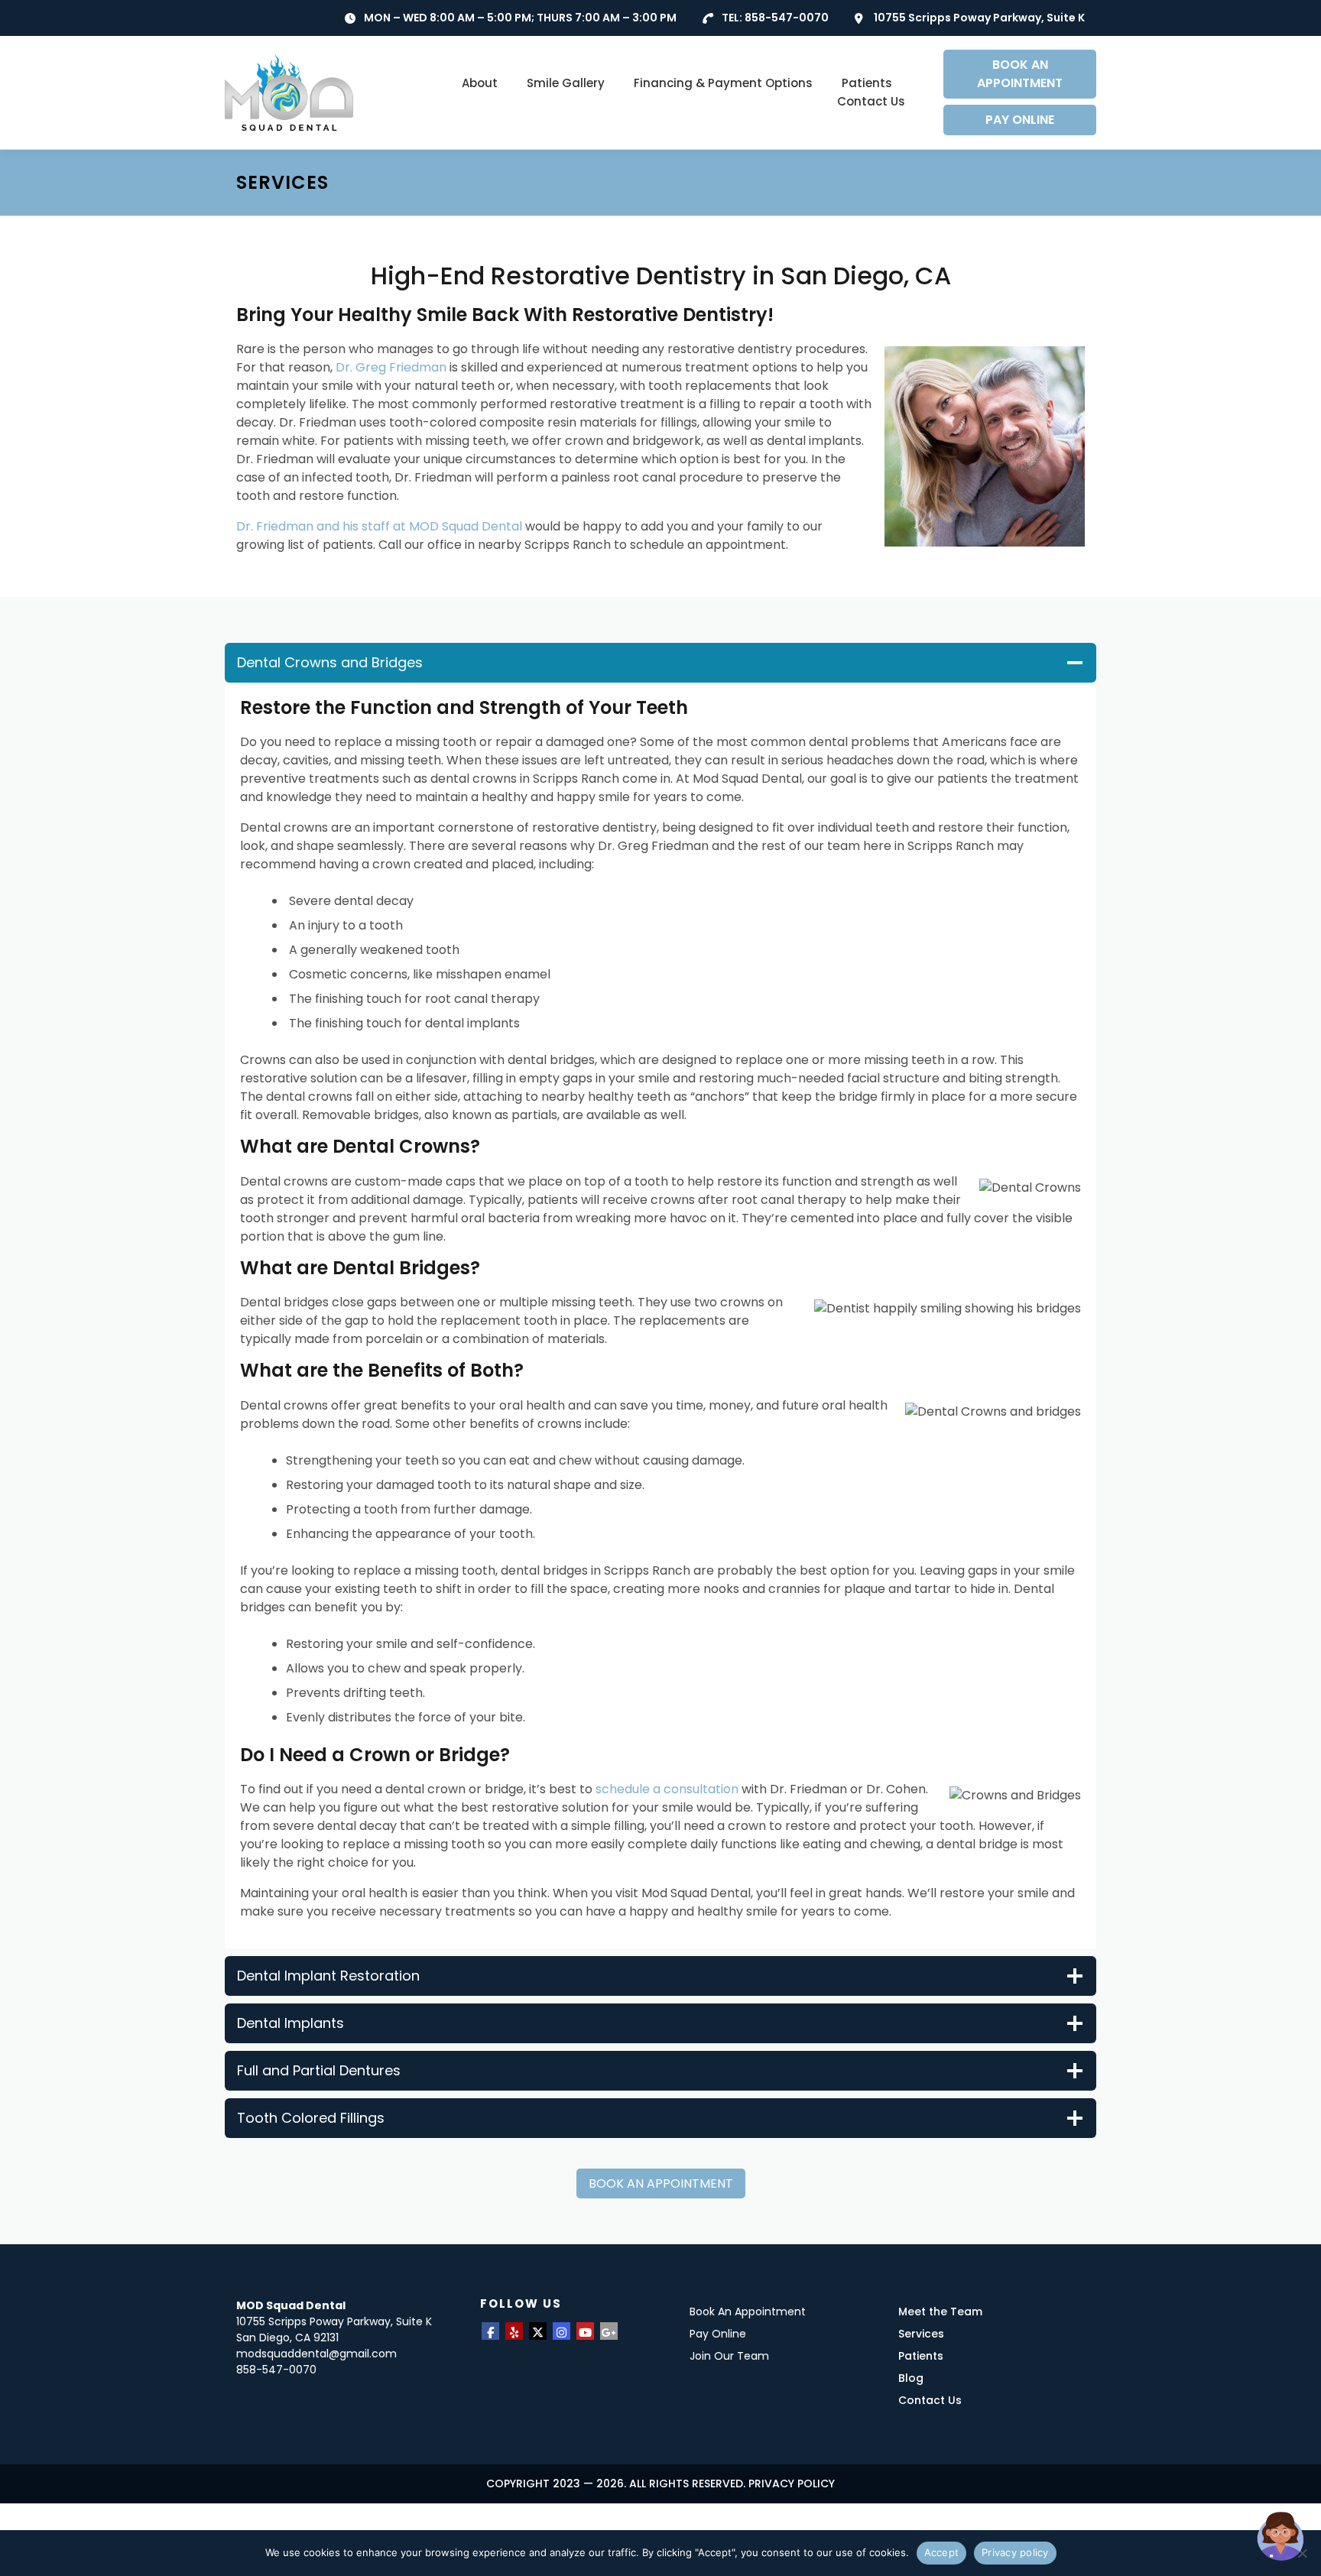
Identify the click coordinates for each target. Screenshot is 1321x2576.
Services (921, 2334)
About (480, 83)
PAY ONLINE (1020, 120)
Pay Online (718, 2334)
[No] (1302, 2553)
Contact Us (871, 101)
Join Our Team (729, 2356)
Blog (911, 2378)
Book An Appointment (748, 2312)
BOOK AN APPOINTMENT (1020, 74)
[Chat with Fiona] (1281, 2536)
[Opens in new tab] (490, 2331)
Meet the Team (940, 2312)
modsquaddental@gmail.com (316, 2354)
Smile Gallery (566, 83)
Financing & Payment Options (723, 83)
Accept (942, 2552)
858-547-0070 (787, 18)
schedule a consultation (667, 1789)
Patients (867, 83)
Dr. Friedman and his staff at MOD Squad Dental (379, 526)
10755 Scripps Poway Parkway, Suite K (979, 18)
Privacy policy (1015, 2552)
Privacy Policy (792, 2484)
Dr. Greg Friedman (391, 367)
